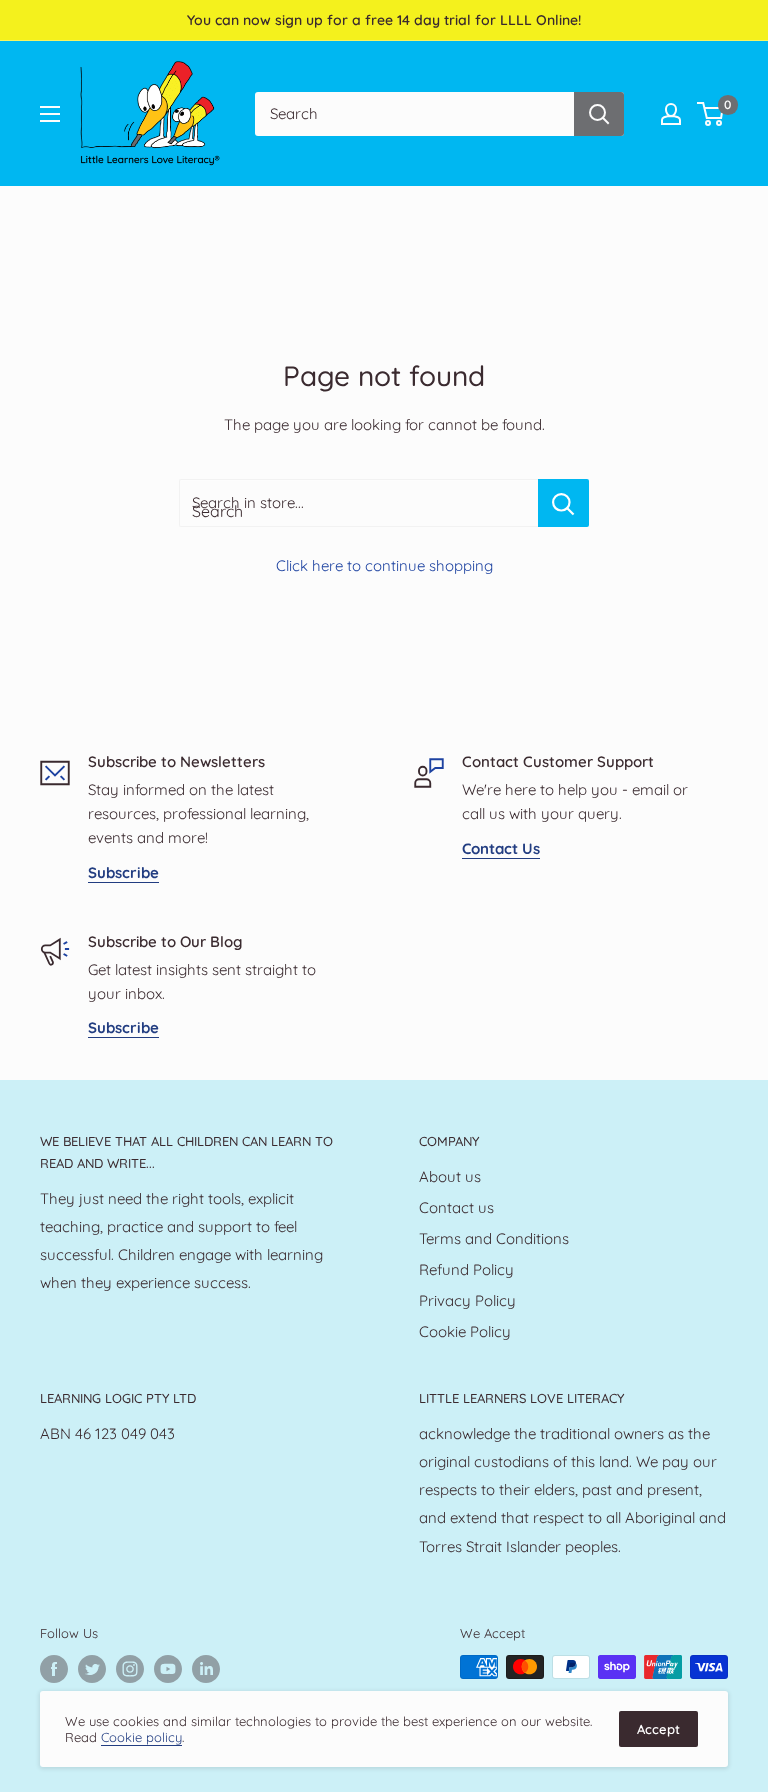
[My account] (671, 114)
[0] (711, 114)
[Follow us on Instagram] (130, 1669)
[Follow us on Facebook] (54, 1669)
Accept (658, 1729)
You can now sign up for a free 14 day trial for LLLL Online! (384, 20)
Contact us (456, 1207)
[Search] (599, 114)
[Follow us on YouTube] (168, 1669)
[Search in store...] (563, 503)
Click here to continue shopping (384, 565)
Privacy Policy (467, 1300)
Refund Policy (466, 1269)
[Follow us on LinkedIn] (206, 1669)
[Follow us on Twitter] (92, 1669)
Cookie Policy (465, 1331)
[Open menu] (50, 114)
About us (450, 1176)
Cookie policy (141, 1737)
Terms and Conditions (494, 1238)
